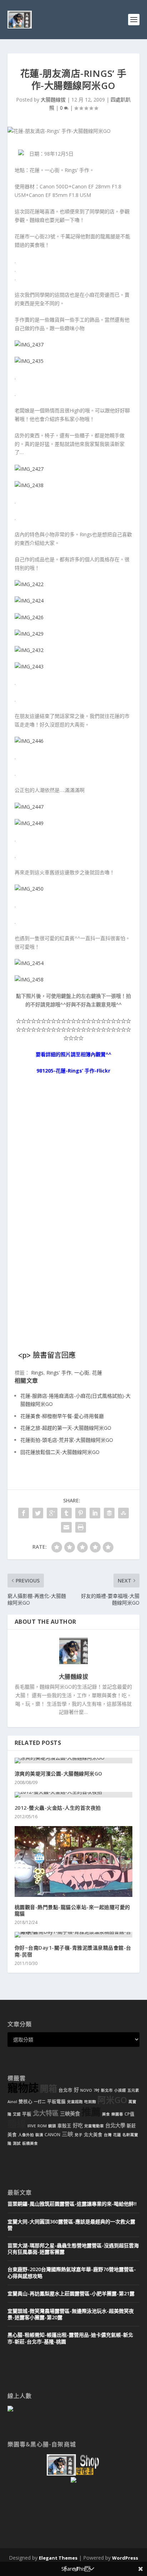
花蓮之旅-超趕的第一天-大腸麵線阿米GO (66, 1428)
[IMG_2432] (29, 650)
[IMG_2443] (29, 666)
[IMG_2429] (29, 634)
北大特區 (46, 2113)
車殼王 (64, 2126)
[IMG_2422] (29, 584)
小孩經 (120, 2090)
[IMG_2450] (29, 889)
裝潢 (39, 2135)
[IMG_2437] (29, 345)
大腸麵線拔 (53, 100)
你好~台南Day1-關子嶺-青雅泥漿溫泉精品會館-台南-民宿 (73, 1951)
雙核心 (26, 2102)
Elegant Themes (58, 2558)
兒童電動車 (94, 2126)
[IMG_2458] (29, 979)
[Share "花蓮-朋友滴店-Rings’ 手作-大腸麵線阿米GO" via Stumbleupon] (123, 1513)
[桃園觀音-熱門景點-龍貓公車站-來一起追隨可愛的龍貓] (74, 1861)
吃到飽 (90, 2102)
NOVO (86, 2090)
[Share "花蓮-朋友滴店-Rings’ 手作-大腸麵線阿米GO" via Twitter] (38, 1513)
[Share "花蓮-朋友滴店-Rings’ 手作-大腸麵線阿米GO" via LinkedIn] (95, 1513)
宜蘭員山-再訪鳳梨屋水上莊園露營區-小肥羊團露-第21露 (71, 2293)
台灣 (108, 2135)
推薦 (91, 2112)
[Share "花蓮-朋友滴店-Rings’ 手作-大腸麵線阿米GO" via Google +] (52, 1513)
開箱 (49, 2089)
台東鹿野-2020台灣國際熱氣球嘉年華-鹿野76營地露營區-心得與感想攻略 (72, 2272)
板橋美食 (30, 2143)
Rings (37, 1373)
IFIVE (32, 2126)
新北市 (107, 2090)
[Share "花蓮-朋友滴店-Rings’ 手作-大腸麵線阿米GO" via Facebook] (24, 1513)
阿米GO (112, 2100)
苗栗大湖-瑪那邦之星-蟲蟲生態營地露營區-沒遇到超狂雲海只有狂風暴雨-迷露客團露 (73, 2249)
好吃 (78, 2125)
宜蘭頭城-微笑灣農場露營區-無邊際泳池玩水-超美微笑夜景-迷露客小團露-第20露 (71, 2314)
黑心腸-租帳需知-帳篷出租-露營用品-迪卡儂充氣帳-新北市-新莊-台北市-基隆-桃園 (70, 2338)
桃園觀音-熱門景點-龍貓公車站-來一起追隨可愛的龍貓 (72, 1910)
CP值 (130, 2114)
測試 (17, 2143)
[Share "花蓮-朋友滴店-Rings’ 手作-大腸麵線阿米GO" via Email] (66, 1527)
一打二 (40, 2102)
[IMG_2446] (29, 741)
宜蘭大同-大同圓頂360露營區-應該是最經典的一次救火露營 (71, 2225)
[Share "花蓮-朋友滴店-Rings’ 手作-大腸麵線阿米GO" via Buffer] (109, 1513)
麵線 (17, 2124)
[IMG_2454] (29, 963)
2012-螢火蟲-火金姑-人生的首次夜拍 (58, 1808)
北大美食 (93, 2135)
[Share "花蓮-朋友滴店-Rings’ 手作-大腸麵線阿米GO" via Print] (81, 1527)
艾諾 (17, 2114)
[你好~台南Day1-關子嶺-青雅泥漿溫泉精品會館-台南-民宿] (74, 1935)
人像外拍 (26, 2135)
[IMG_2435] (29, 361)
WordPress (125, 2558)
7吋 (97, 2090)
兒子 (78, 2135)
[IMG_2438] (29, 485)
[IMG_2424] (29, 601)
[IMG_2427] (29, 469)
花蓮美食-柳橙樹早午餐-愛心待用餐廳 (62, 1416)
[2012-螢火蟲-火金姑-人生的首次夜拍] (74, 1795)
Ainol (12, 2102)
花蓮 (97, 1373)
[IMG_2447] (29, 807)
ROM (42, 2126)
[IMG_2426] (29, 617)
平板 (27, 2114)
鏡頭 (52, 2126)
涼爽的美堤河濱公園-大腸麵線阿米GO (59, 1774)
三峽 (67, 2134)
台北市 (65, 2090)
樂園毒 (117, 2114)
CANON (52, 2135)
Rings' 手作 (59, 1373)
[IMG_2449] (29, 823)
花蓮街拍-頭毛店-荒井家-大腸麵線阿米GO (67, 1440)
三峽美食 (70, 2114)
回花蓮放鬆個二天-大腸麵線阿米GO (60, 1452)
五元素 (133, 2090)
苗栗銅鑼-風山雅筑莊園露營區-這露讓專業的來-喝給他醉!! (72, 2204)
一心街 (82, 1373)
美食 (106, 2114)
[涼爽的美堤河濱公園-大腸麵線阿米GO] (74, 1761)
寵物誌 (23, 2088)
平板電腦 (56, 2102)
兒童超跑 (75, 2102)
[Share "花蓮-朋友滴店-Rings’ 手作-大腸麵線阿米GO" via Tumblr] (66, 1513)
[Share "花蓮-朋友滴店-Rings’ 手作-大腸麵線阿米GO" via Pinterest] (81, 1513)
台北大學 (115, 2125)
